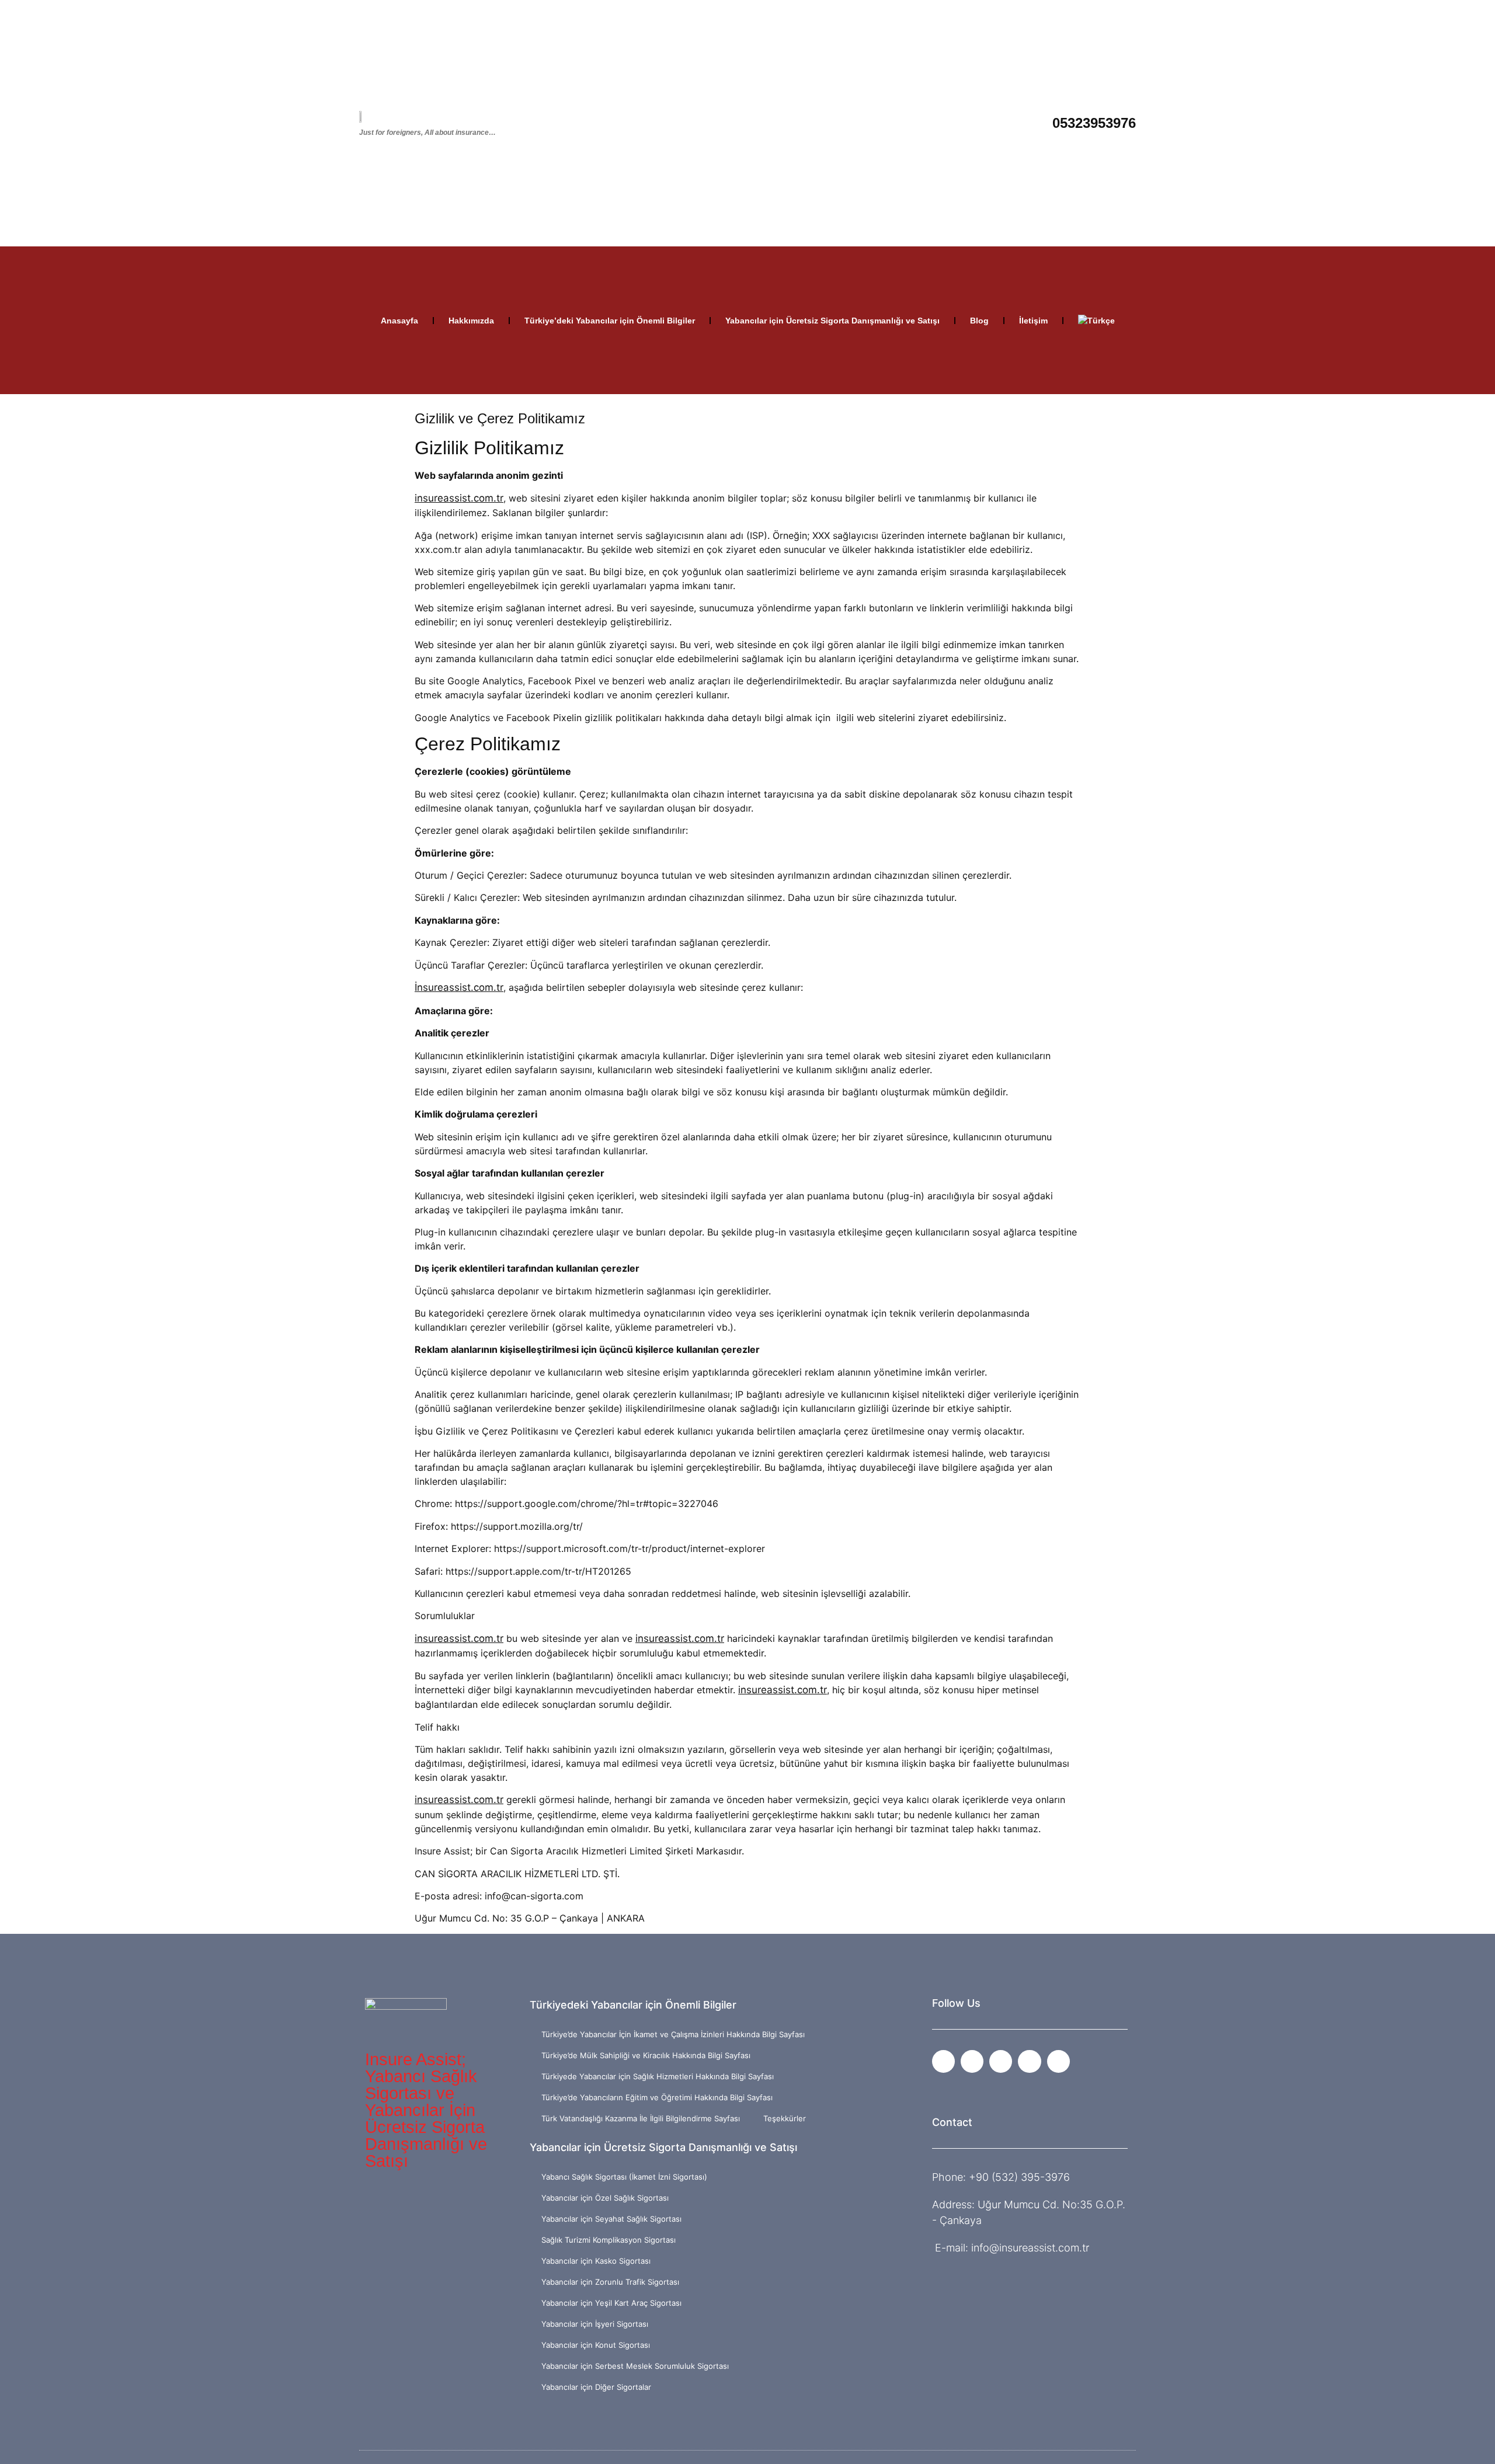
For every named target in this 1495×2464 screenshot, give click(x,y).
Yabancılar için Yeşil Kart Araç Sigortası (611, 2303)
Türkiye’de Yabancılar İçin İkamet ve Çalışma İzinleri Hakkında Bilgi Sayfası (673, 2034)
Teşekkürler (785, 2118)
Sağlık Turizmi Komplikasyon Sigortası (609, 2240)
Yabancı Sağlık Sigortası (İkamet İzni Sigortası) (624, 2177)
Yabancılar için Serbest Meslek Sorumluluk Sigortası (635, 2366)
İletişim (1033, 321)
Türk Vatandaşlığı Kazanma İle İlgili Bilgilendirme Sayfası (641, 2118)
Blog (979, 321)
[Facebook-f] (943, 2061)
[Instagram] (972, 2061)
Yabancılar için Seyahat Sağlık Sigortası (611, 2219)
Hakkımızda (471, 321)
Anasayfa (399, 321)
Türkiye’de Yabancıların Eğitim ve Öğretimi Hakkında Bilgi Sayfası (657, 2097)
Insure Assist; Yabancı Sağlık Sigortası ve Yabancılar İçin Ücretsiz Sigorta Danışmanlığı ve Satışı (426, 2110)
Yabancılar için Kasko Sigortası (596, 2261)
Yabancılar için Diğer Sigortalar (596, 2387)
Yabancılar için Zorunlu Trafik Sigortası (610, 2282)
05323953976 (1094, 123)
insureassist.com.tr (459, 498)
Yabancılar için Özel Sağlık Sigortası (605, 2198)
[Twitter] (1029, 2061)
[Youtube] (1001, 2061)
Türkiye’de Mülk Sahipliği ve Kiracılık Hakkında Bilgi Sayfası (646, 2055)
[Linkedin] (1058, 2061)
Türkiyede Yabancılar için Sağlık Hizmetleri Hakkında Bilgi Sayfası (658, 2076)
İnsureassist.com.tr (459, 987)
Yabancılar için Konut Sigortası (596, 2345)
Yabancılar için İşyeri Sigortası (595, 2324)
